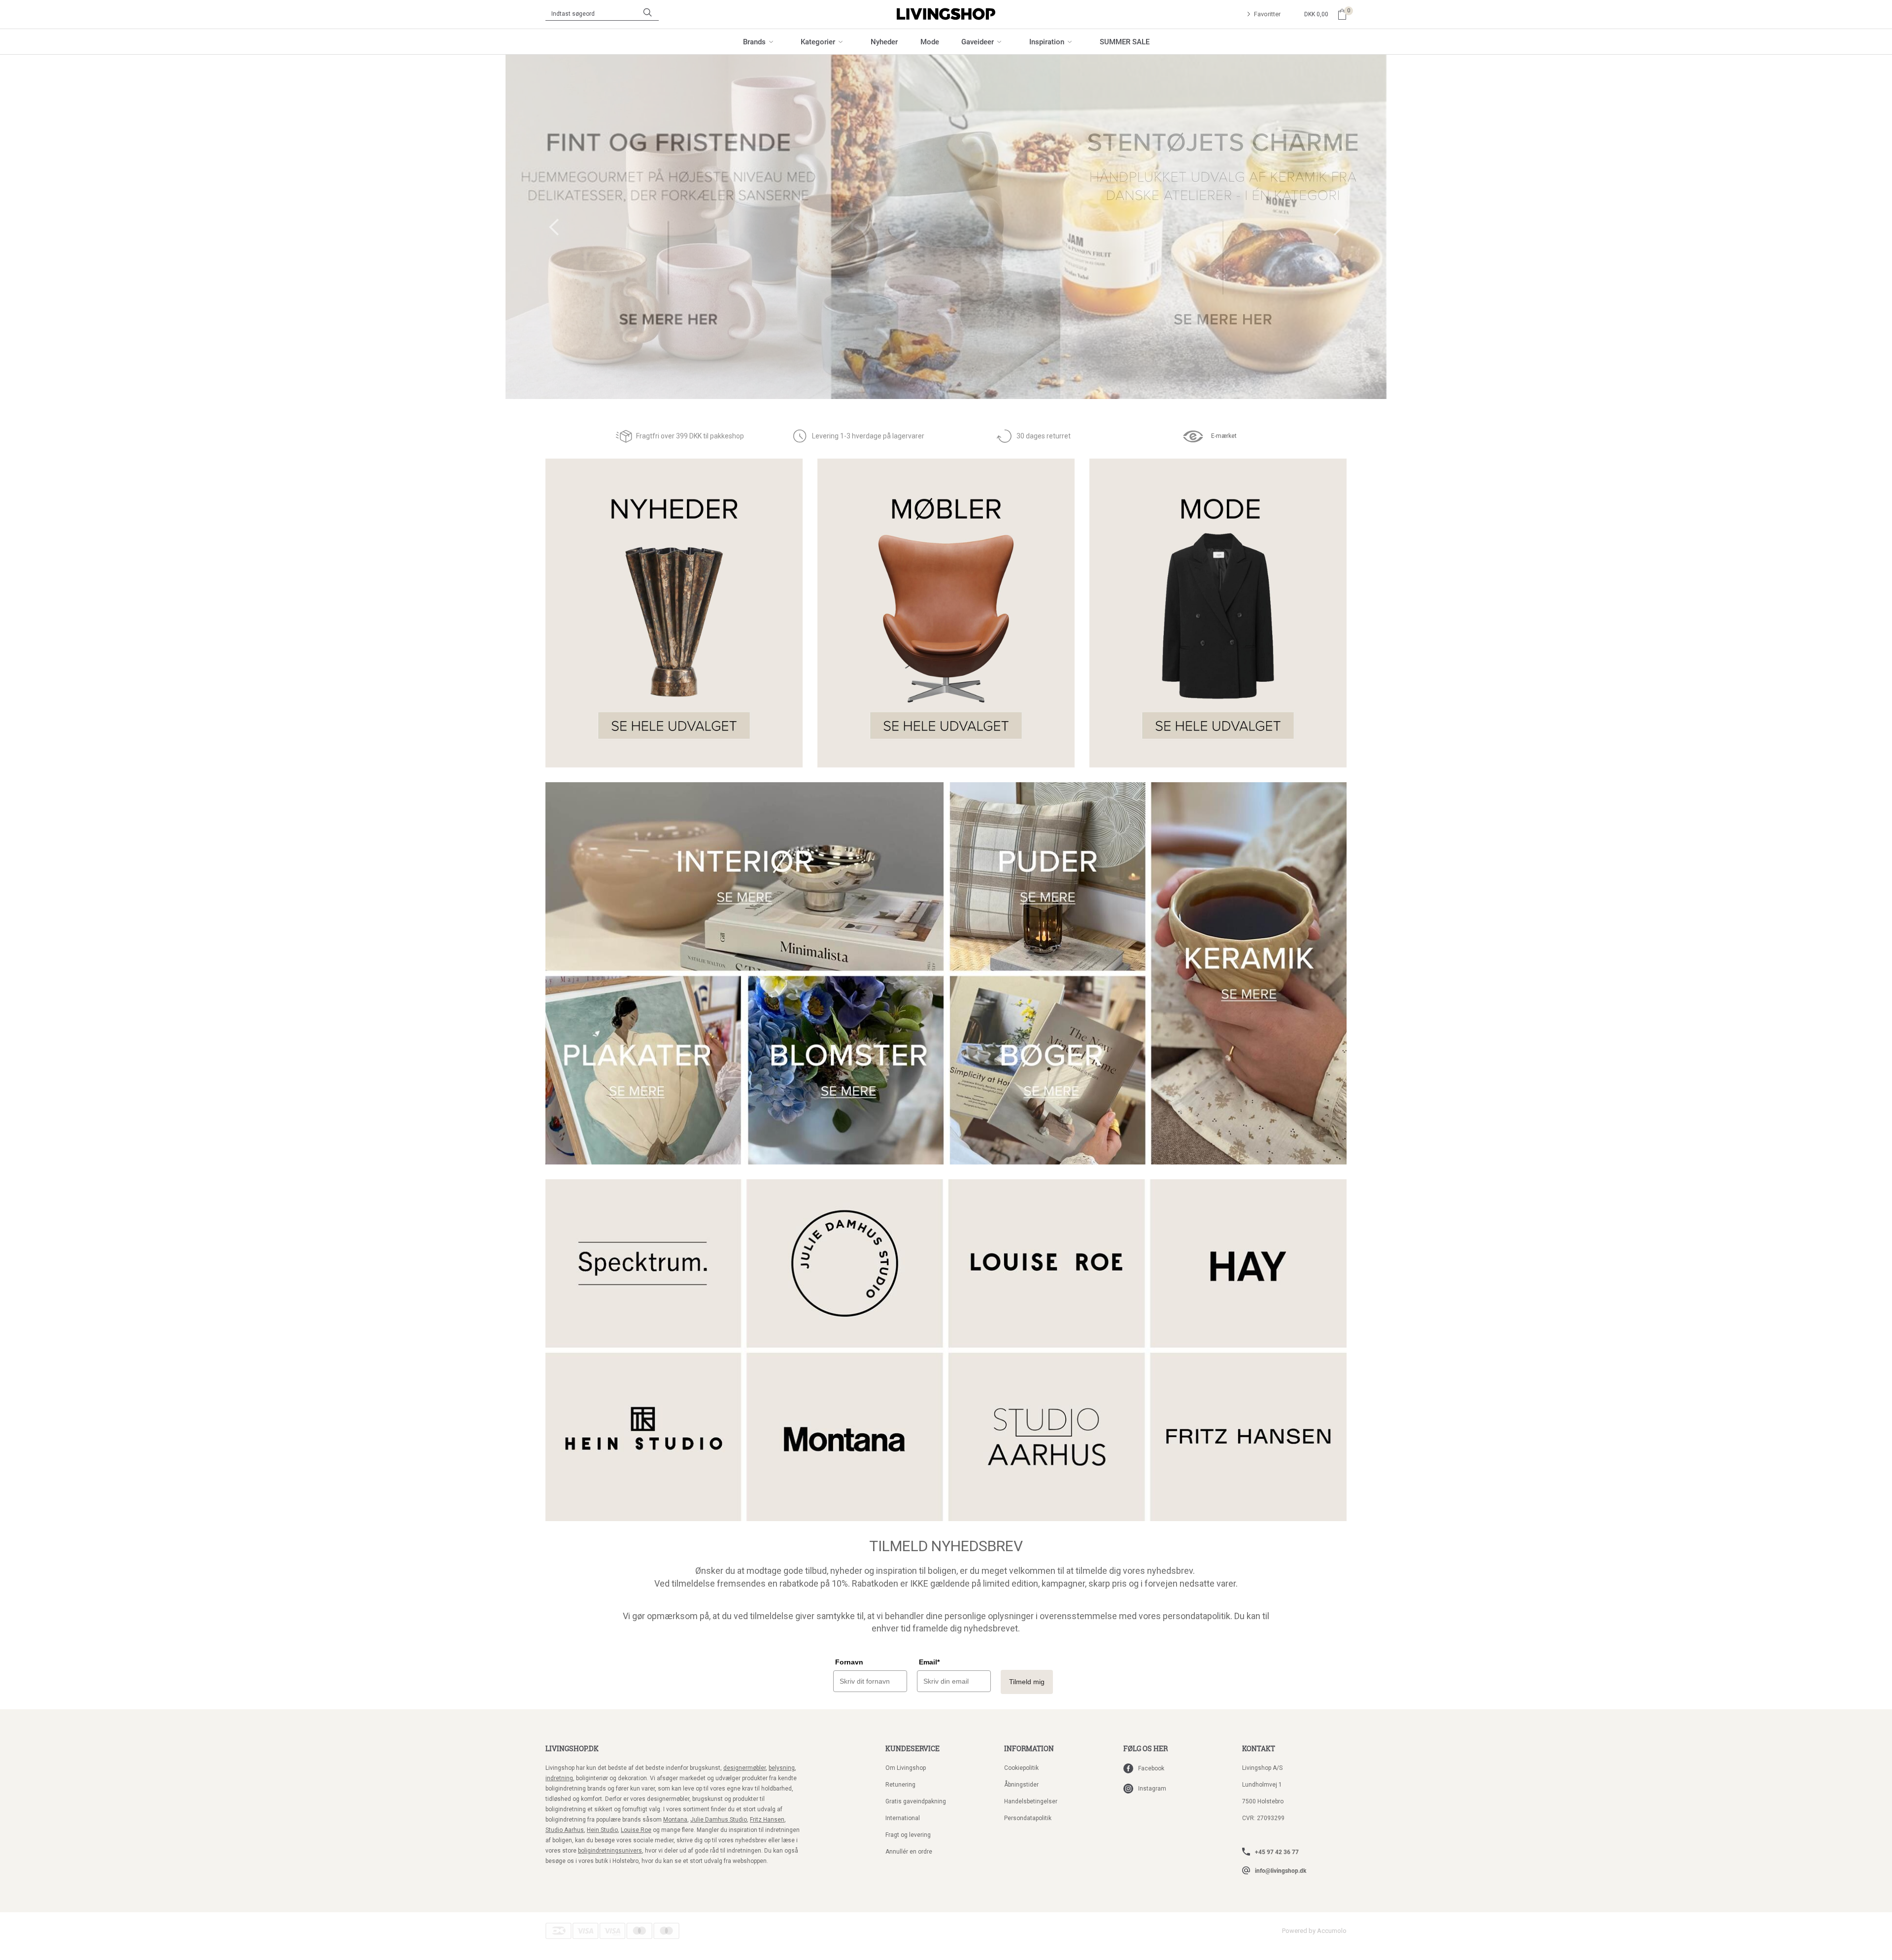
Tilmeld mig (1027, 1682)
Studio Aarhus (565, 1830)
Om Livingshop (906, 1768)
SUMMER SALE (1125, 41)
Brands (754, 41)
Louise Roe (636, 1830)
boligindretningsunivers (610, 1851)
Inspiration (1047, 41)
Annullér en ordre (909, 1852)
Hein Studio (602, 1830)
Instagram (1152, 1789)
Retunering (900, 1785)
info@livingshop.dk (1281, 1870)
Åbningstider (1021, 1785)
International (903, 1818)
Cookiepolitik (1021, 1768)
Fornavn (849, 1662)
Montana (675, 1820)
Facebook (1151, 1768)
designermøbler (744, 1768)
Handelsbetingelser (1031, 1801)
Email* (929, 1662)
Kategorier (818, 41)
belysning (782, 1768)
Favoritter (1267, 14)
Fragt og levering (908, 1835)
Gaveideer (978, 41)
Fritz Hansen (767, 1820)
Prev (554, 227)
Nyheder (884, 41)
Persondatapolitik (1028, 1818)
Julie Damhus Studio (719, 1820)
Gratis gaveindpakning (916, 1801)
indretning (559, 1778)
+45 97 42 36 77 (1277, 1852)
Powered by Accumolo (1314, 1931)
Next (1339, 227)
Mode (930, 41)
